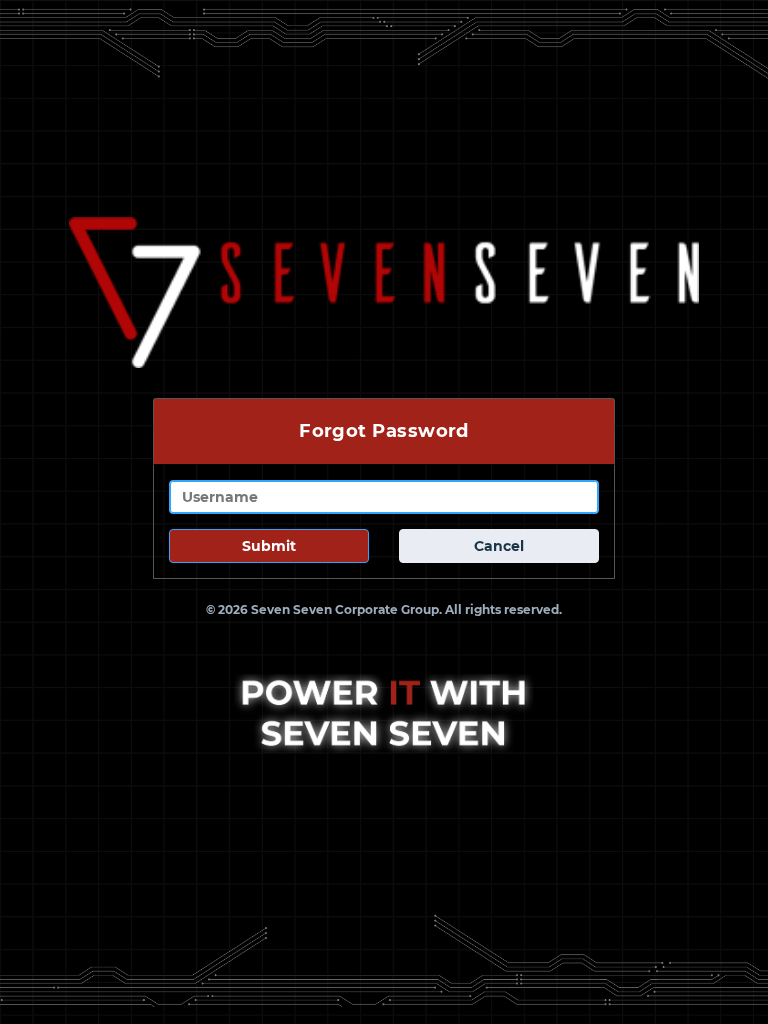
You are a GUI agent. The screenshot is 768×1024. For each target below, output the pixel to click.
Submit (269, 546)
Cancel (499, 546)
